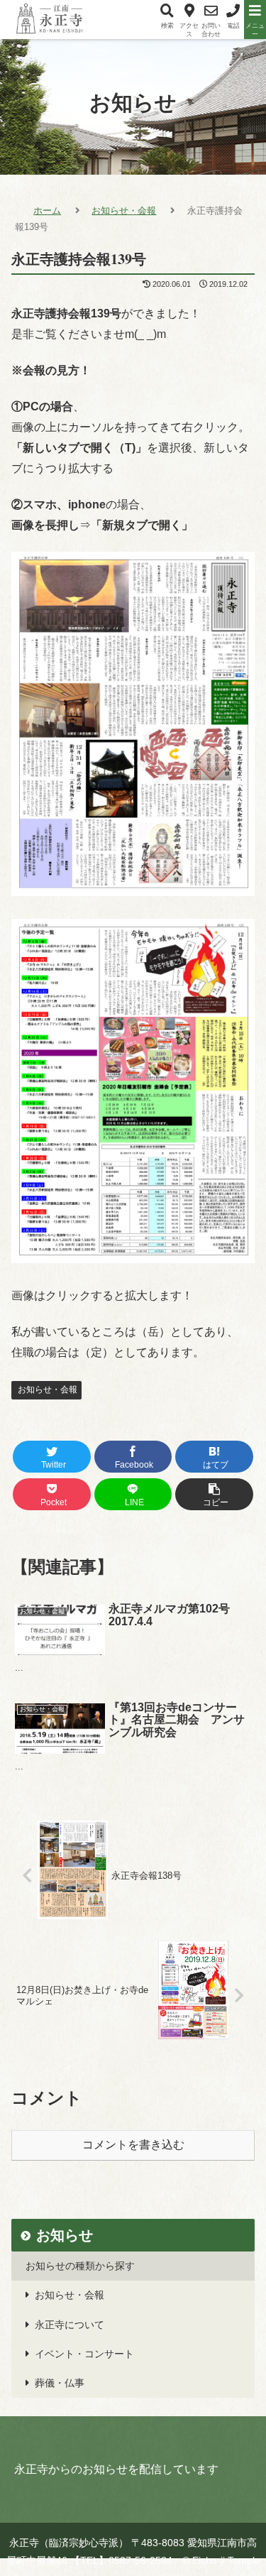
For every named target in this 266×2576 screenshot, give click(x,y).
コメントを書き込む (133, 2145)
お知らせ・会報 (46, 1390)
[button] (221, 1745)
